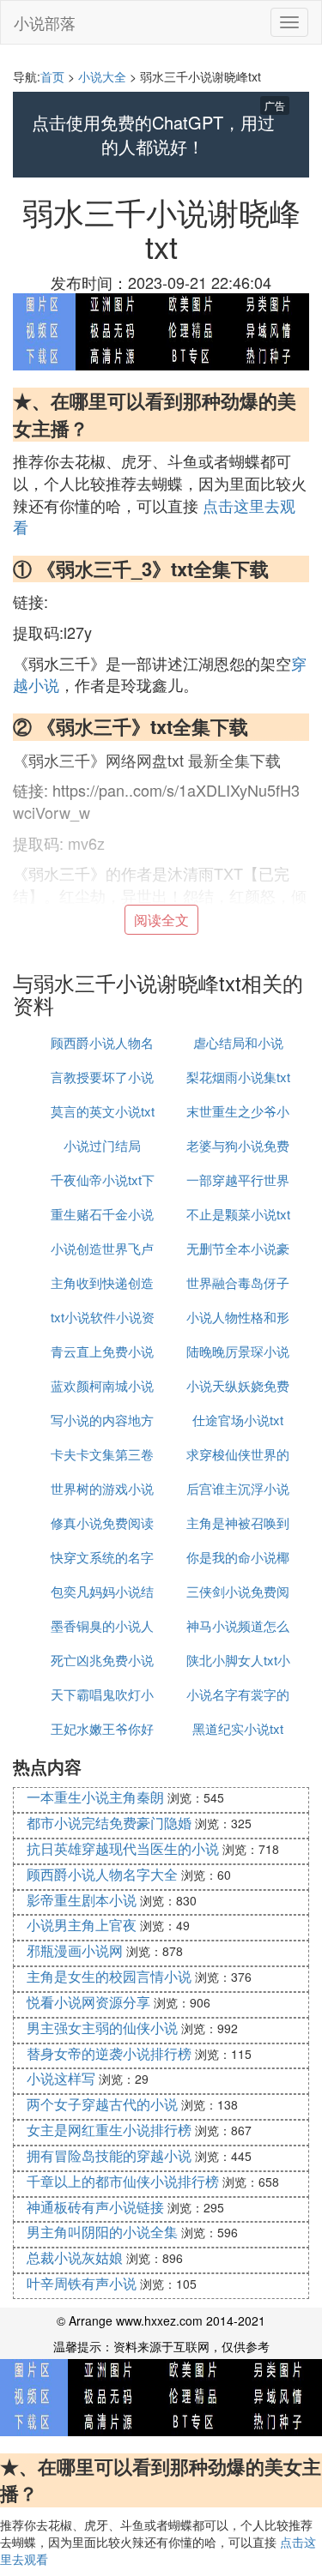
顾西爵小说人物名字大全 (102, 1874)
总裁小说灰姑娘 (75, 2257)
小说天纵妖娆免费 (238, 1385)
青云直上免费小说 (102, 1351)
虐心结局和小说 (238, 1042)
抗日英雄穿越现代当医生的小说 (123, 1848)
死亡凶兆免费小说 (102, 1660)
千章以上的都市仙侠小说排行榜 (123, 2181)
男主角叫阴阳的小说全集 (102, 2232)
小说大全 (102, 76)
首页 (52, 76)
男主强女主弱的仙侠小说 (102, 2028)
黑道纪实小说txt (238, 1728)
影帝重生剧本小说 (82, 1900)
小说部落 (45, 22)
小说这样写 (61, 2078)
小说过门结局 (102, 1145)
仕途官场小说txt (238, 1420)
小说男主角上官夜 (82, 1925)
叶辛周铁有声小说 (82, 2283)
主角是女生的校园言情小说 (109, 1976)
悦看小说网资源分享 (88, 2002)
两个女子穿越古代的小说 (102, 2104)
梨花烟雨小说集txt (238, 1077)
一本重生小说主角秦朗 (95, 1797)
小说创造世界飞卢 (102, 1248)
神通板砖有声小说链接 (95, 2207)
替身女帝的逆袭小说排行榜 (109, 2053)
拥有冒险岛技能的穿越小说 (109, 2155)
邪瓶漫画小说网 (75, 1950)
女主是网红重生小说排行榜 (109, 2130)
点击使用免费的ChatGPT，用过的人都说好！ (153, 135)
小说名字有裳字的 (238, 1694)
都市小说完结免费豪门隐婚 (109, 1823)
